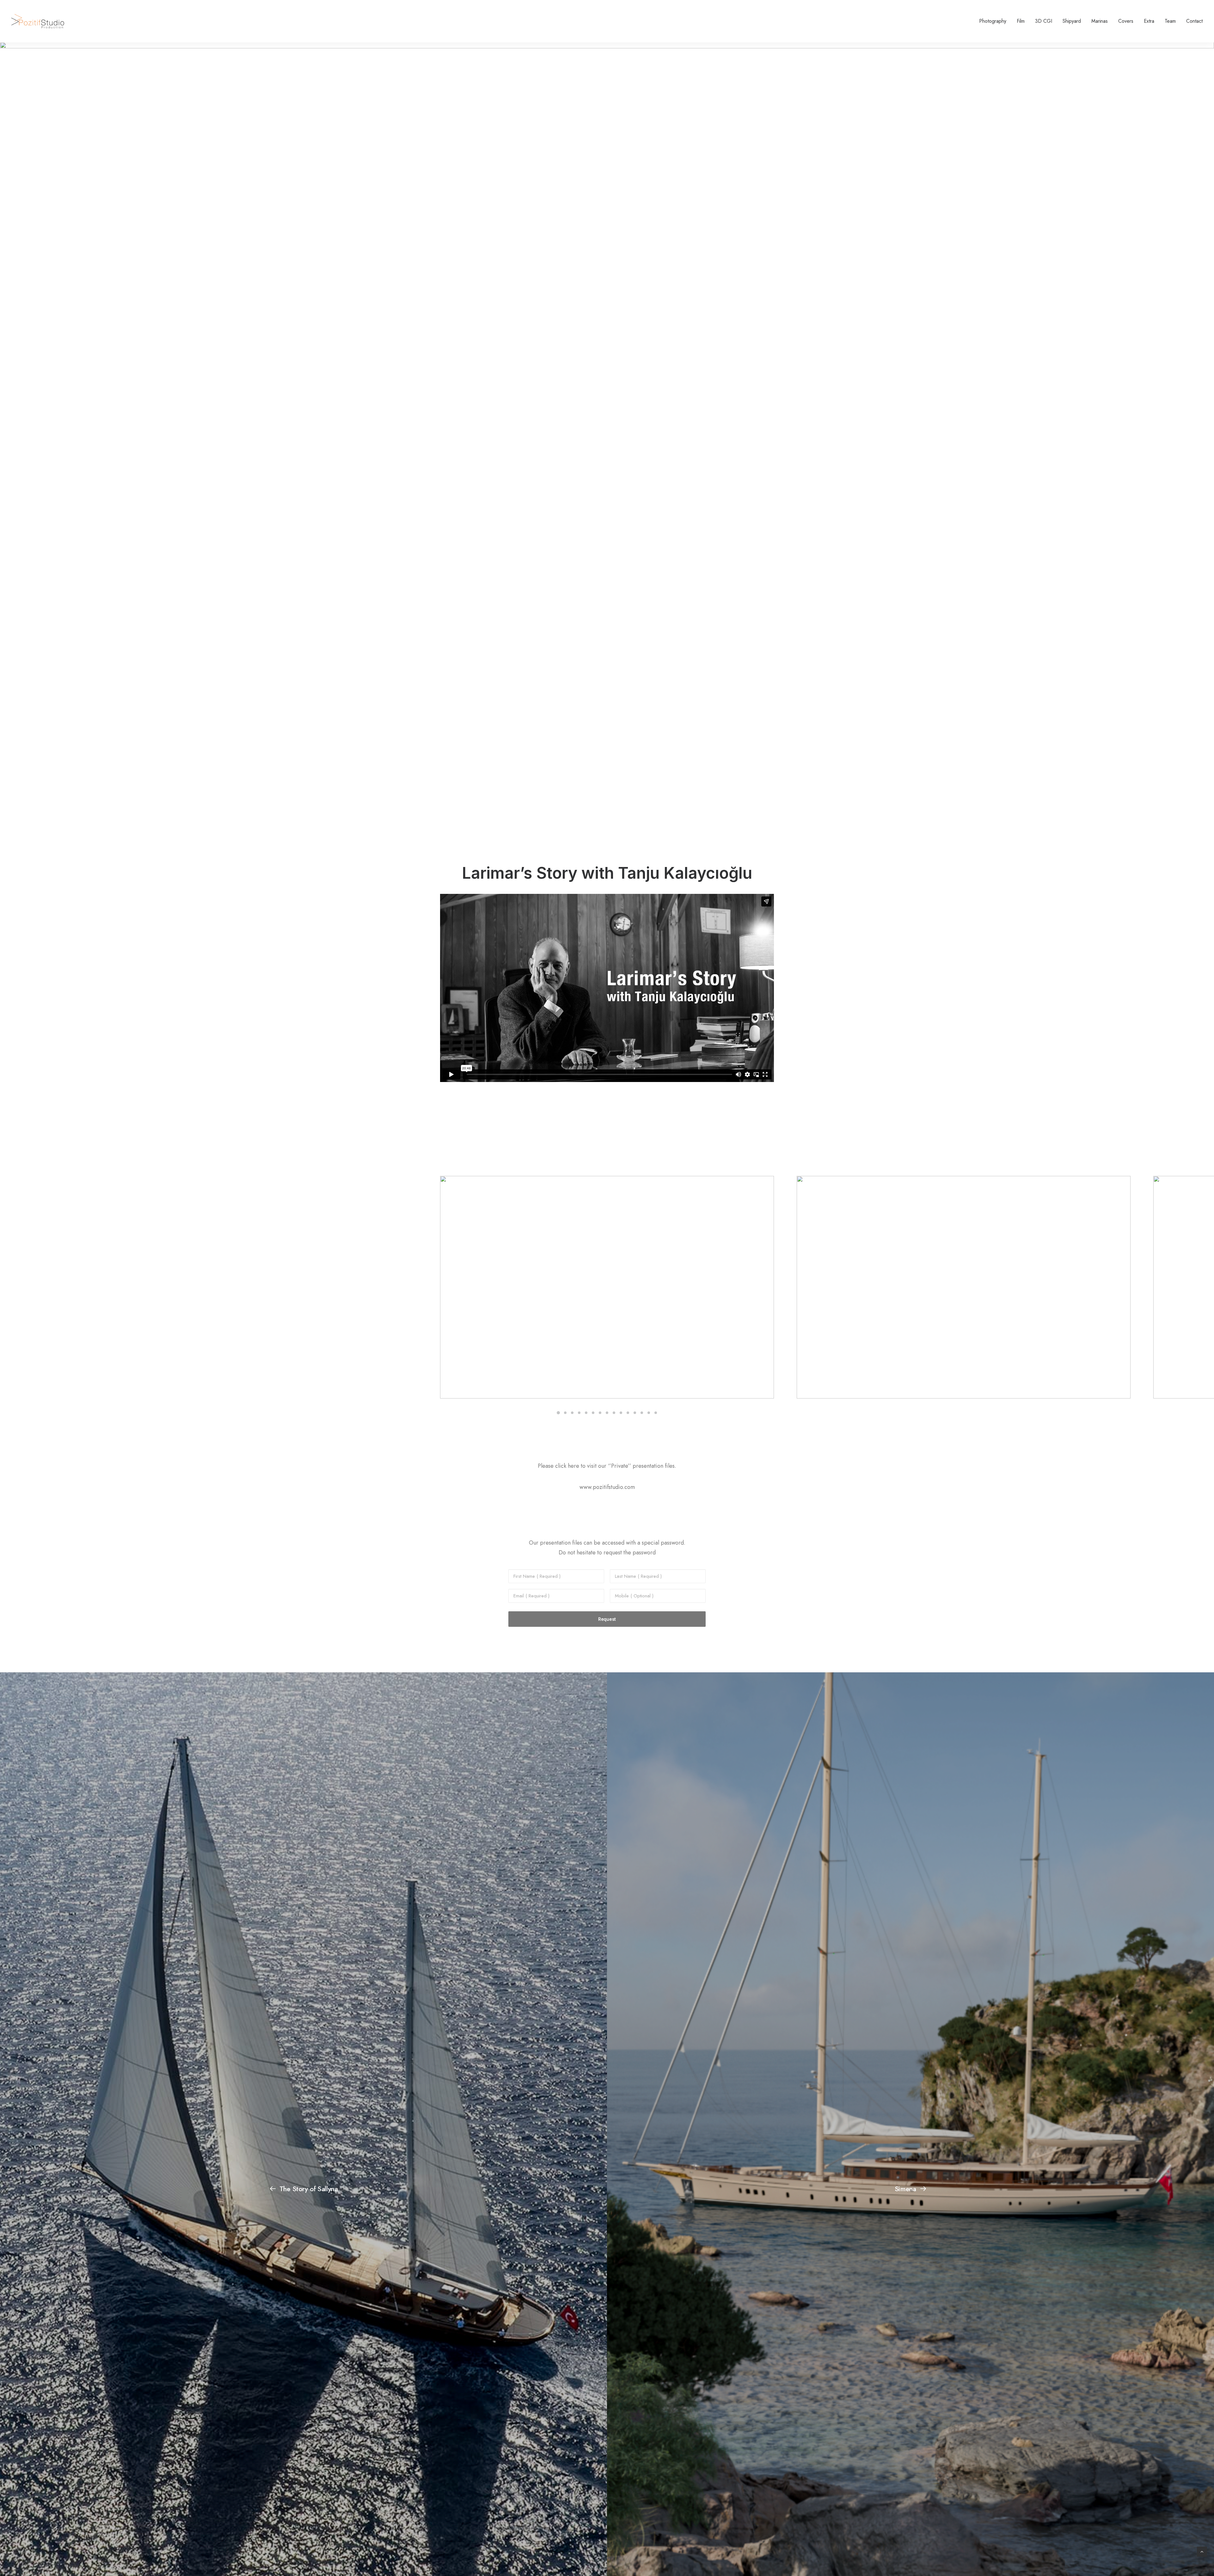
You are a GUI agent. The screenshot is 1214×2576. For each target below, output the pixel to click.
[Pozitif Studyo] (38, 21)
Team (1170, 21)
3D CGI (1044, 21)
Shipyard (1072, 21)
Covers (1126, 21)
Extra (1149, 21)
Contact (1194, 21)
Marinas (1100, 21)
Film (1021, 21)
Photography (993, 21)
